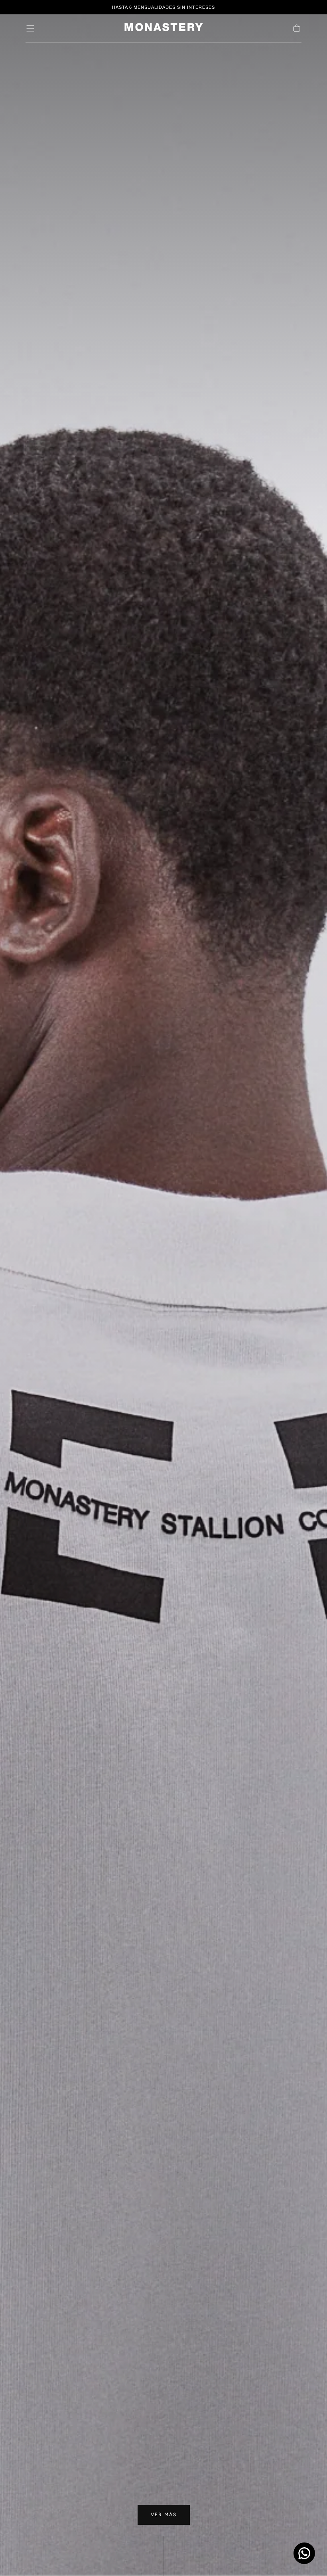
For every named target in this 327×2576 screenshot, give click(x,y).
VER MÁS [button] (164, 2515)
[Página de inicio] (163, 29)
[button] (30, 28)
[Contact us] (304, 2553)
